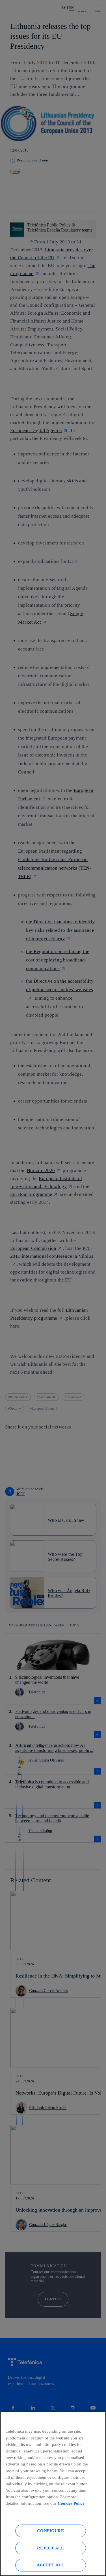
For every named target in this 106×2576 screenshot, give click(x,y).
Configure (50, 2531)
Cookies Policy (71, 2503)
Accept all (51, 2565)
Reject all (51, 2548)
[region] (53, 2494)
